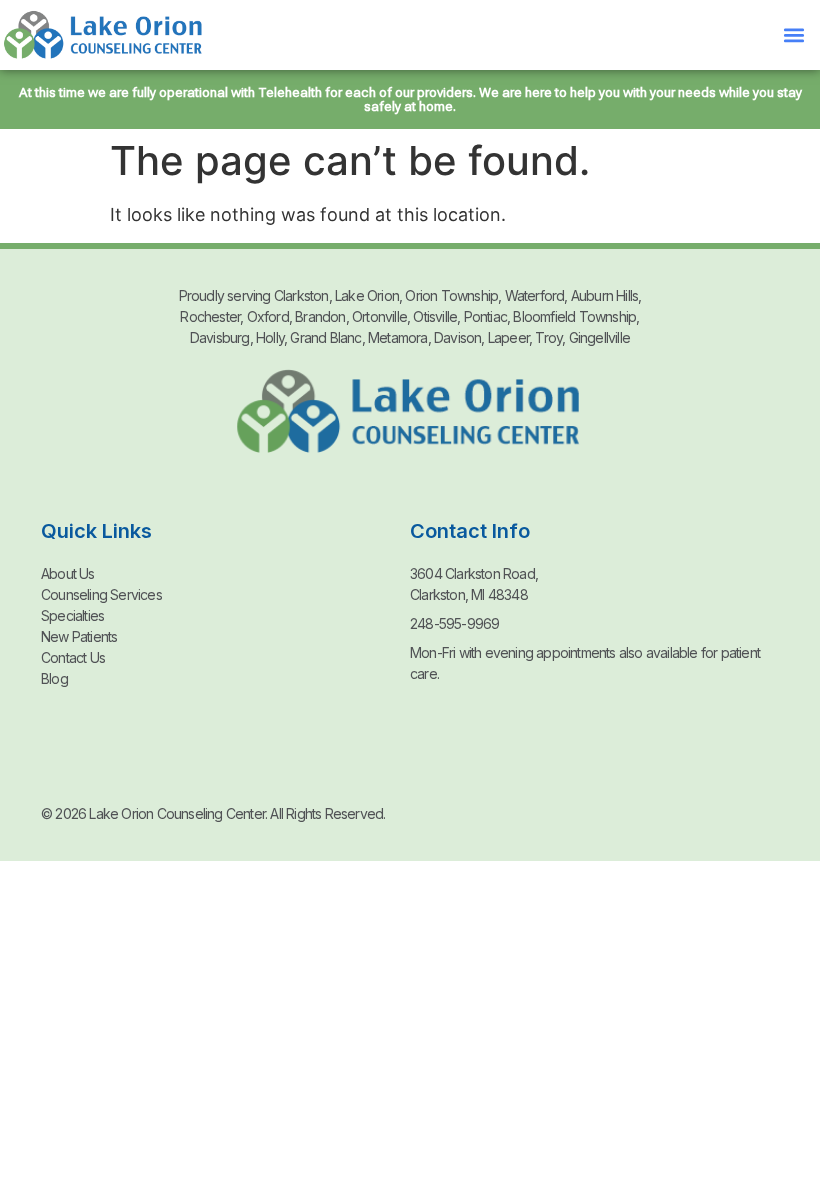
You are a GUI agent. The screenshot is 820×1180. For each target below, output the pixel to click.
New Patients (79, 636)
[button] (793, 35)
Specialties (72, 615)
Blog (54, 678)
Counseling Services (101, 594)
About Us (68, 573)
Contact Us (73, 657)
